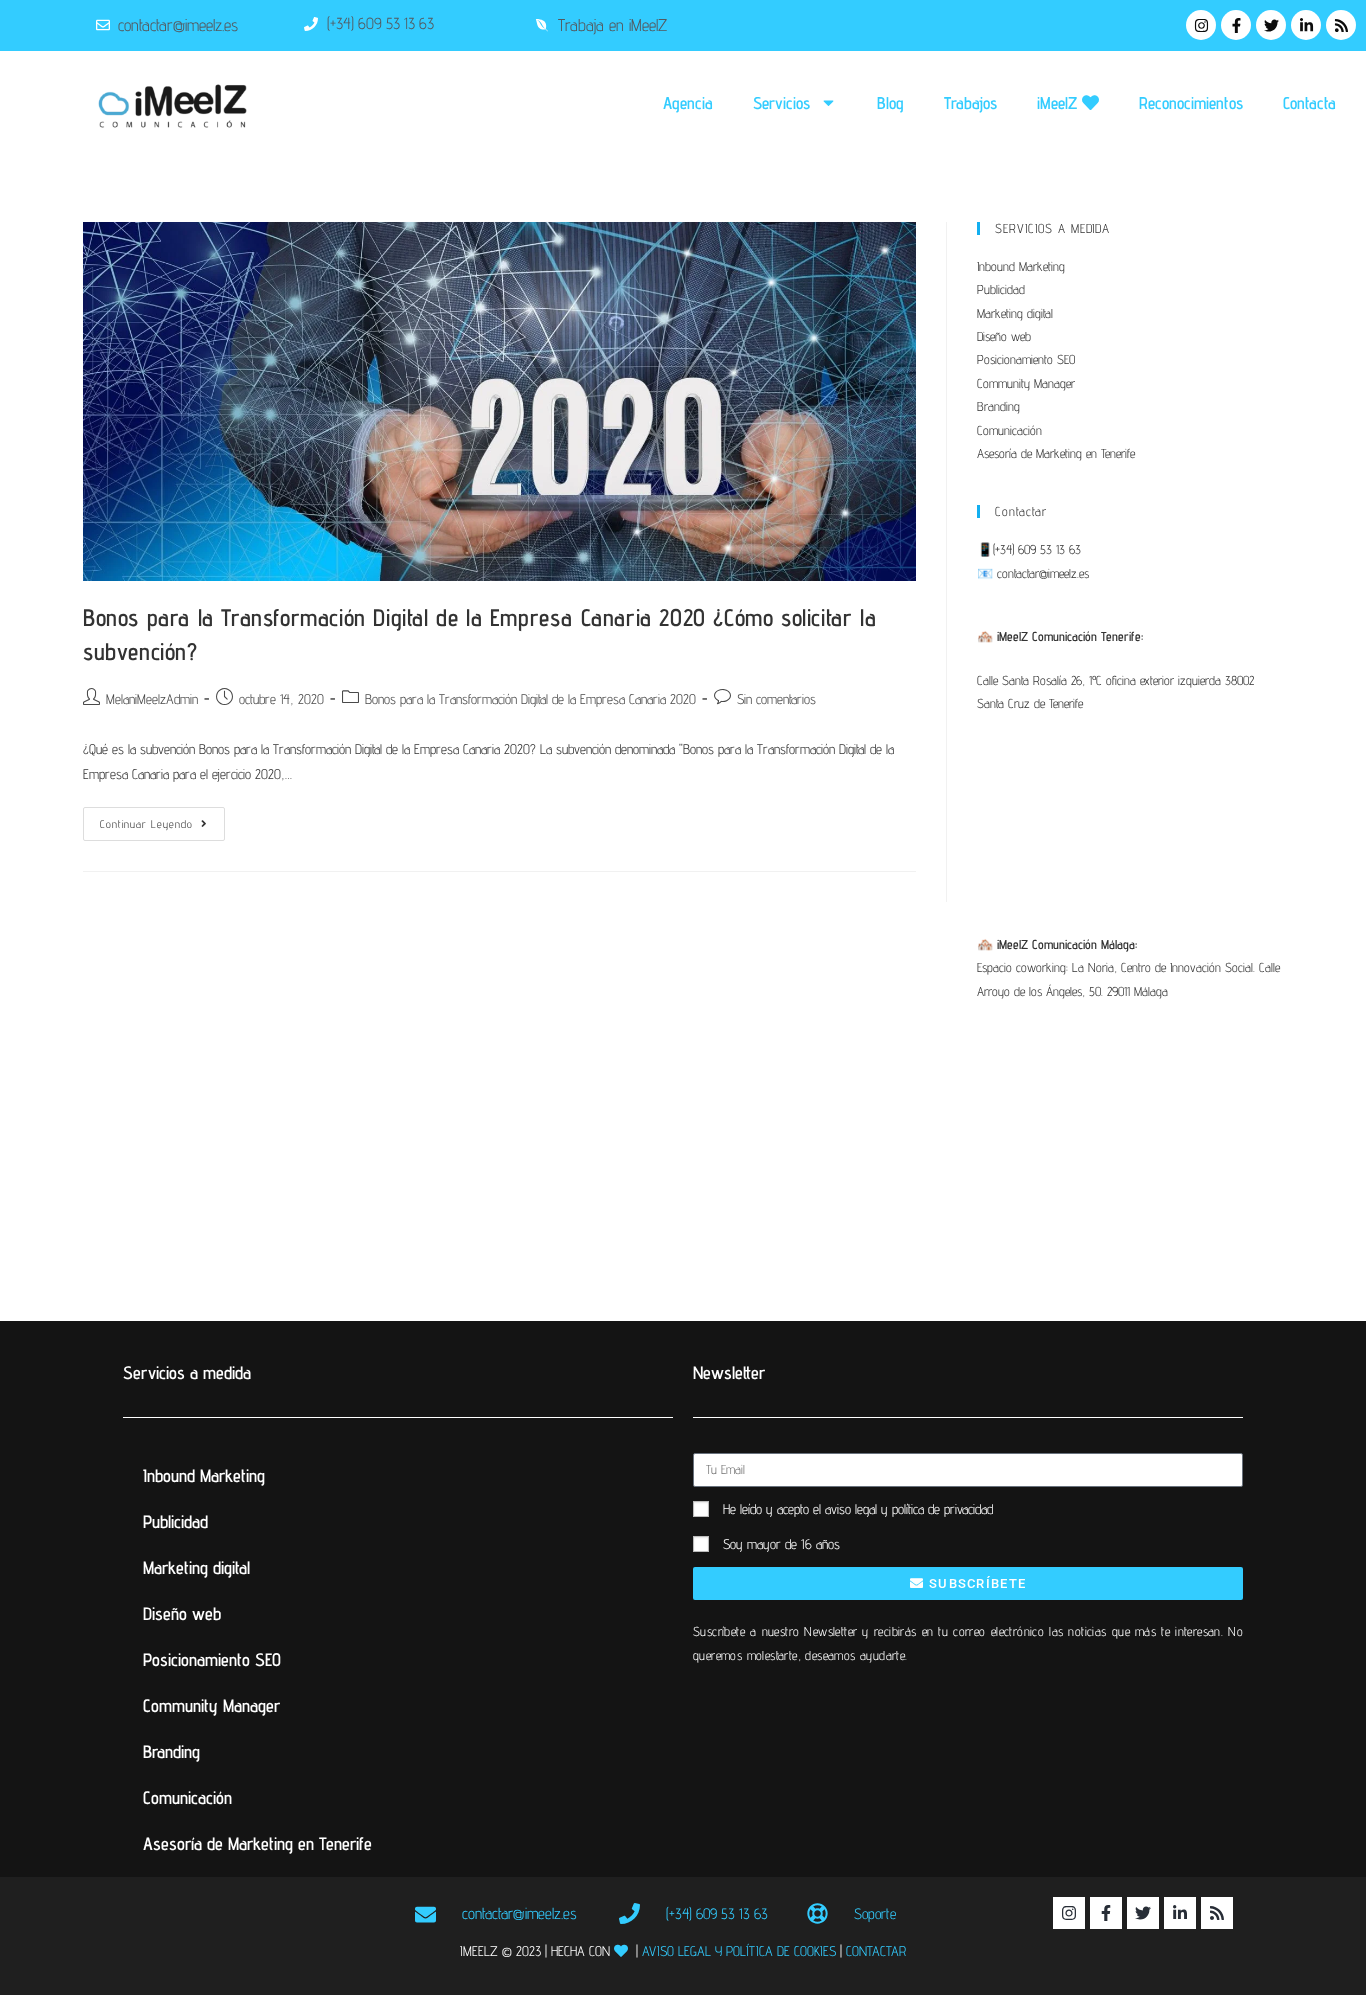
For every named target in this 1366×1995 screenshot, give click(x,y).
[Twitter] (1271, 25)
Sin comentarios (776, 699)
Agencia (688, 103)
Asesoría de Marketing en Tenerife (1056, 453)
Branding (998, 406)
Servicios (781, 103)
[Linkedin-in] (1306, 25)
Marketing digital (1015, 313)
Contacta (1309, 103)
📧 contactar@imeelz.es (1033, 573)
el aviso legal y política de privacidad (903, 1509)
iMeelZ (1059, 103)
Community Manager (1026, 383)
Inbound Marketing (1021, 266)
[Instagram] (1201, 25)
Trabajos (970, 103)
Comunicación (1009, 430)
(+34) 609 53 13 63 (1037, 549)
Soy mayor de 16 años (781, 1544)
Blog (890, 103)
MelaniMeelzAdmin (152, 699)
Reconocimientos (1191, 103)
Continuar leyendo (162, 819)
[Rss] (1341, 25)
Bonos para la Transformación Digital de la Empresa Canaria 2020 (530, 699)
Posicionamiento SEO (1026, 359)
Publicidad (1001, 289)
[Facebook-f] (1236, 25)
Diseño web (1004, 336)
